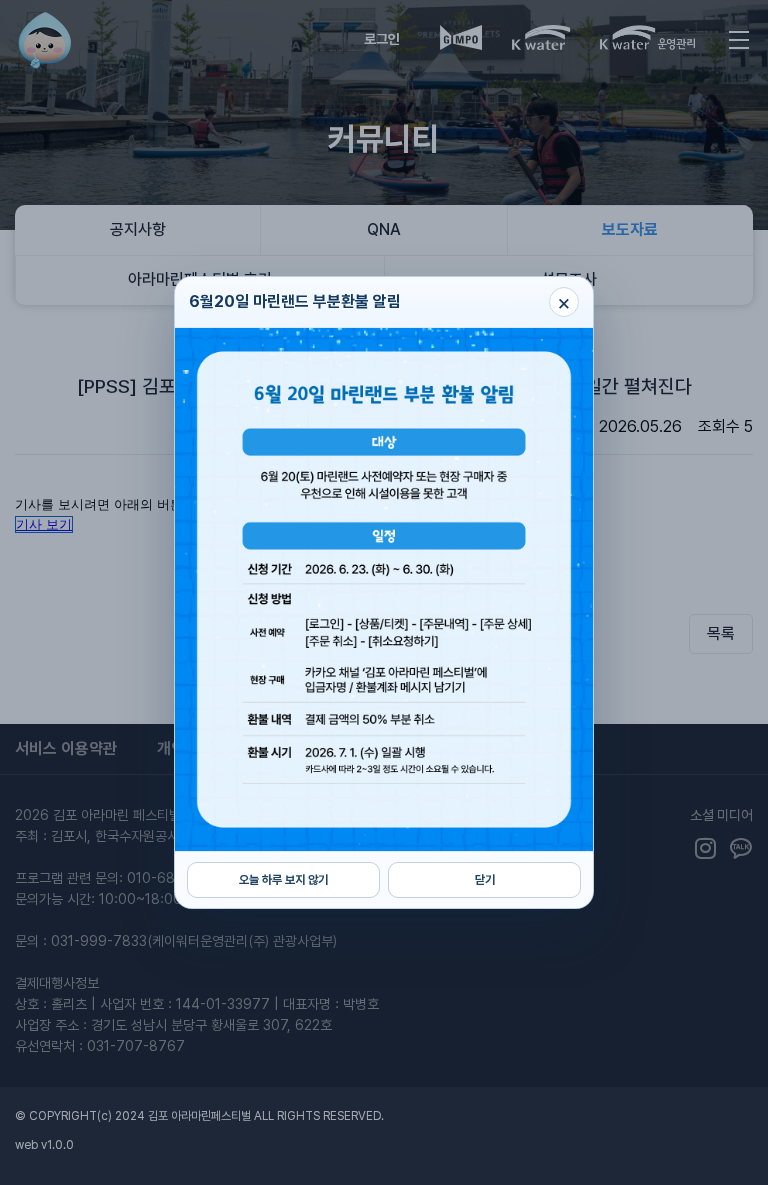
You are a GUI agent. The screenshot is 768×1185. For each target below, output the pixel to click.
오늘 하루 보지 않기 (283, 880)
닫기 (485, 880)
